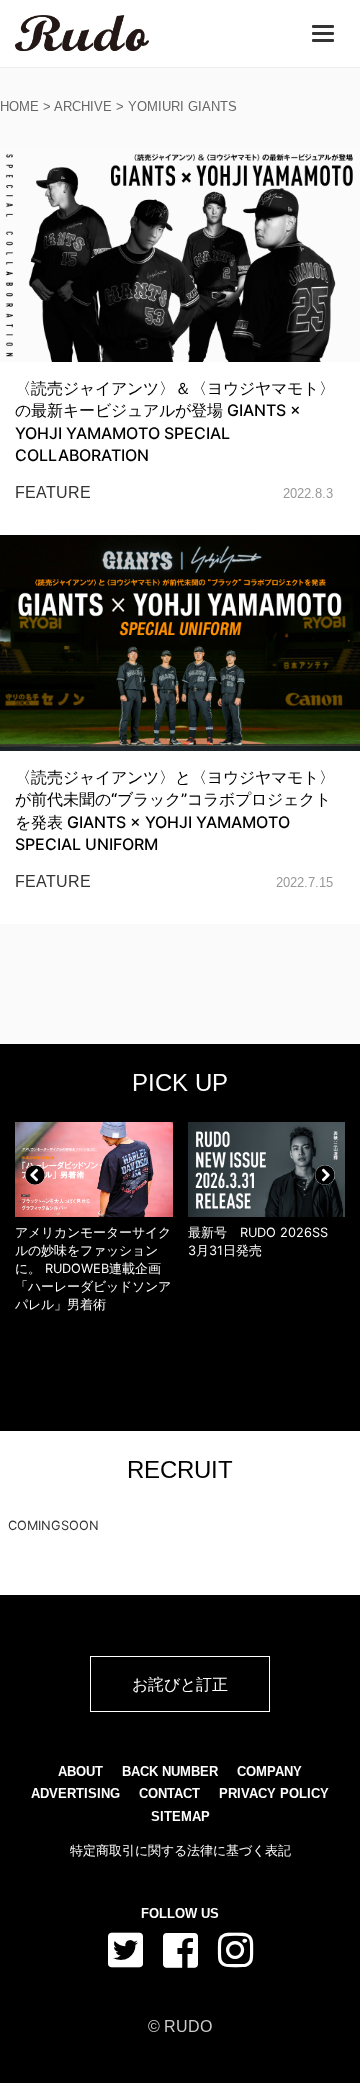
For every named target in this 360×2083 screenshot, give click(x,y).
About (80, 1771)
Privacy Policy (274, 1793)
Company (269, 1771)
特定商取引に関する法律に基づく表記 (180, 1850)
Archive (83, 106)
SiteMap (180, 1816)
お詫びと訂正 (180, 1684)
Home (19, 106)
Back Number (170, 1771)
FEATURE (53, 492)
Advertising (75, 1793)
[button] (35, 1175)
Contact (169, 1793)
